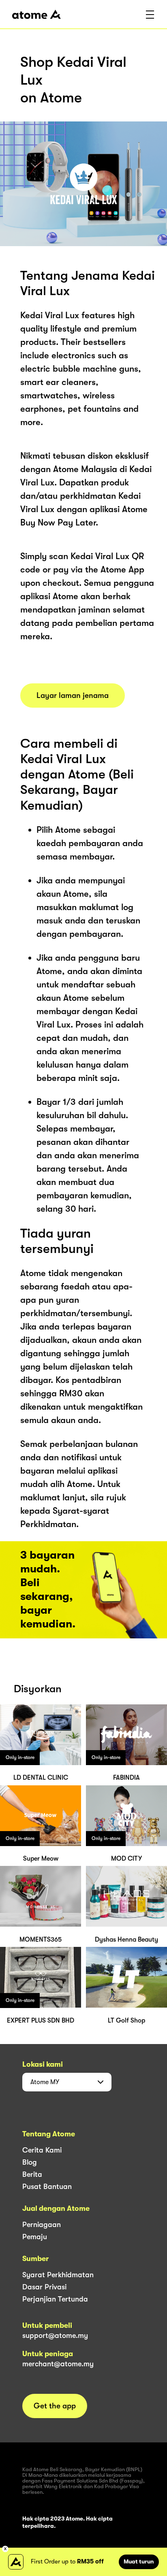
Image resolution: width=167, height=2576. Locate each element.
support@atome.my (55, 2336)
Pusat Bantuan (47, 2187)
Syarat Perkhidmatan (58, 2275)
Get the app (55, 2406)
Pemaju (35, 2237)
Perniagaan (42, 2225)
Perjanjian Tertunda (55, 2299)
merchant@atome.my (58, 2364)
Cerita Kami (42, 2150)
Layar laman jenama (73, 696)
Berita (32, 2174)
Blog (30, 2162)
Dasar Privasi (44, 2287)
